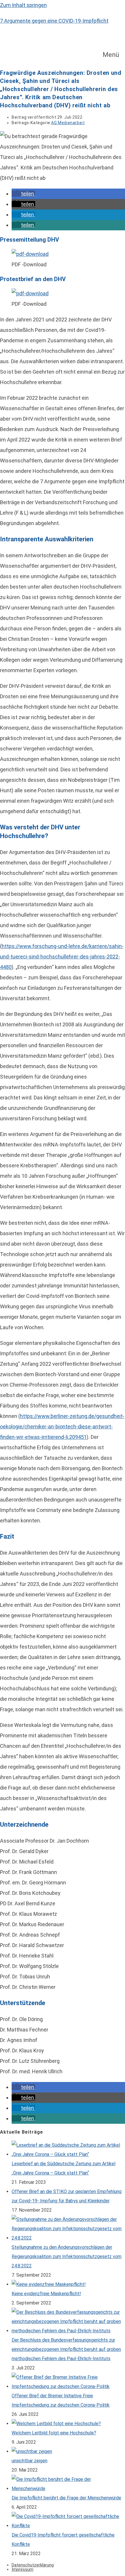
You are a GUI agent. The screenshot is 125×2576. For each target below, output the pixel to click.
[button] (114, 55)
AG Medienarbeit (68, 123)
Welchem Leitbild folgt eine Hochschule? (54, 2433)
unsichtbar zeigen (30, 2461)
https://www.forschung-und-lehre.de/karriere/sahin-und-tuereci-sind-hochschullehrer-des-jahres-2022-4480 (62, 957)
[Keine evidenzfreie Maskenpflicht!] (49, 2284)
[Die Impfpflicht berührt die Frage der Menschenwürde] (68, 2489)
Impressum (23, 2569)
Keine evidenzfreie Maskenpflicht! (46, 2294)
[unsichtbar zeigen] (32, 2451)
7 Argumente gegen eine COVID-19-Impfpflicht (54, 21)
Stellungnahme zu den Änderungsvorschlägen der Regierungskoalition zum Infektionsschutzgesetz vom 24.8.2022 (67, 2256)
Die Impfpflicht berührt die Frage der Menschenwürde (66, 2498)
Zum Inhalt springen (23, 5)
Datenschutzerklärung (33, 2565)
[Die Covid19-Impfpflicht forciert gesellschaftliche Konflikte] (68, 2526)
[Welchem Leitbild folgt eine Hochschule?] (56, 2424)
